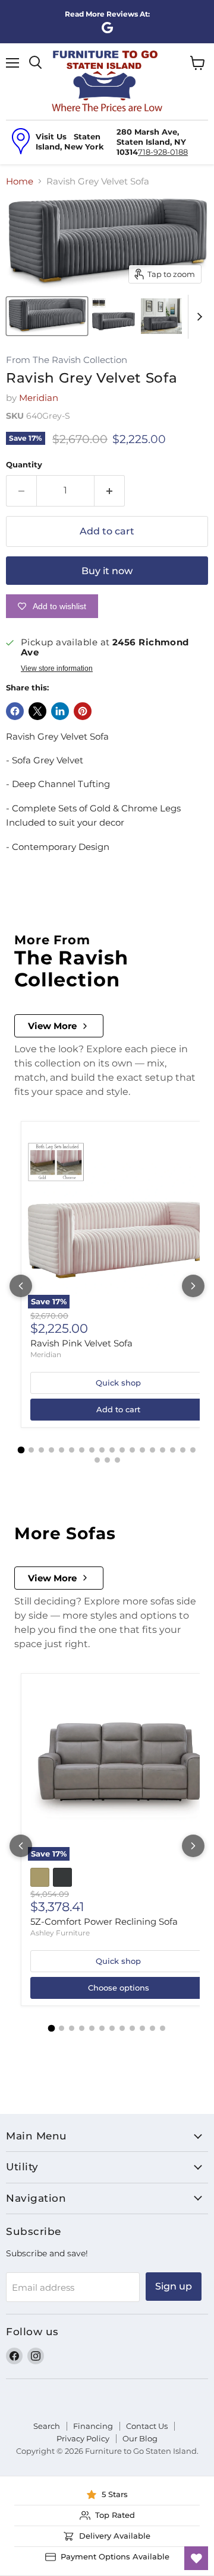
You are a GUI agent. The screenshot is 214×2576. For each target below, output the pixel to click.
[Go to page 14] (152, 1450)
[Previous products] (21, 1286)
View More (52, 1026)
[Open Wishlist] (196, 2558)
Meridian (39, 398)
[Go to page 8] (92, 1450)
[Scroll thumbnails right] (197, 317)
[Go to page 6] (72, 1450)
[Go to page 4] (51, 1450)
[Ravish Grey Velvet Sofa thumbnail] (47, 316)
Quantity (24, 465)
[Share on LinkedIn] (60, 711)
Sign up (174, 2286)
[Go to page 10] (112, 1450)
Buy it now (107, 571)
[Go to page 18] (193, 1450)
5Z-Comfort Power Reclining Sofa (104, 1921)
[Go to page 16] (173, 1450)
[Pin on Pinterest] (83, 711)
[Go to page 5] (62, 1450)
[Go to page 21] (117, 1460)
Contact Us (147, 2426)
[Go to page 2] (31, 1450)
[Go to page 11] (122, 1450)
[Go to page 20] (107, 1460)
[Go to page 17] (183, 1450)
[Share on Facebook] (15, 711)
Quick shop (118, 1383)
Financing (93, 2426)
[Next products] (193, 1286)
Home (20, 181)
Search (47, 2426)
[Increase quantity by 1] (110, 491)
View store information (57, 668)
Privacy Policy (83, 2438)
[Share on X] (37, 711)
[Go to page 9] (102, 1450)
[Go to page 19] (97, 1460)
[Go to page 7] (82, 1450)
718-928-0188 (163, 152)
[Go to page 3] (41, 1450)
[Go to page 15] (163, 1450)
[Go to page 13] (142, 1450)
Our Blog (140, 2438)
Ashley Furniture (60, 1933)
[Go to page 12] (132, 1450)
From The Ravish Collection (67, 360)
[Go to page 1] (21, 1450)
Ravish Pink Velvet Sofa (81, 1343)
